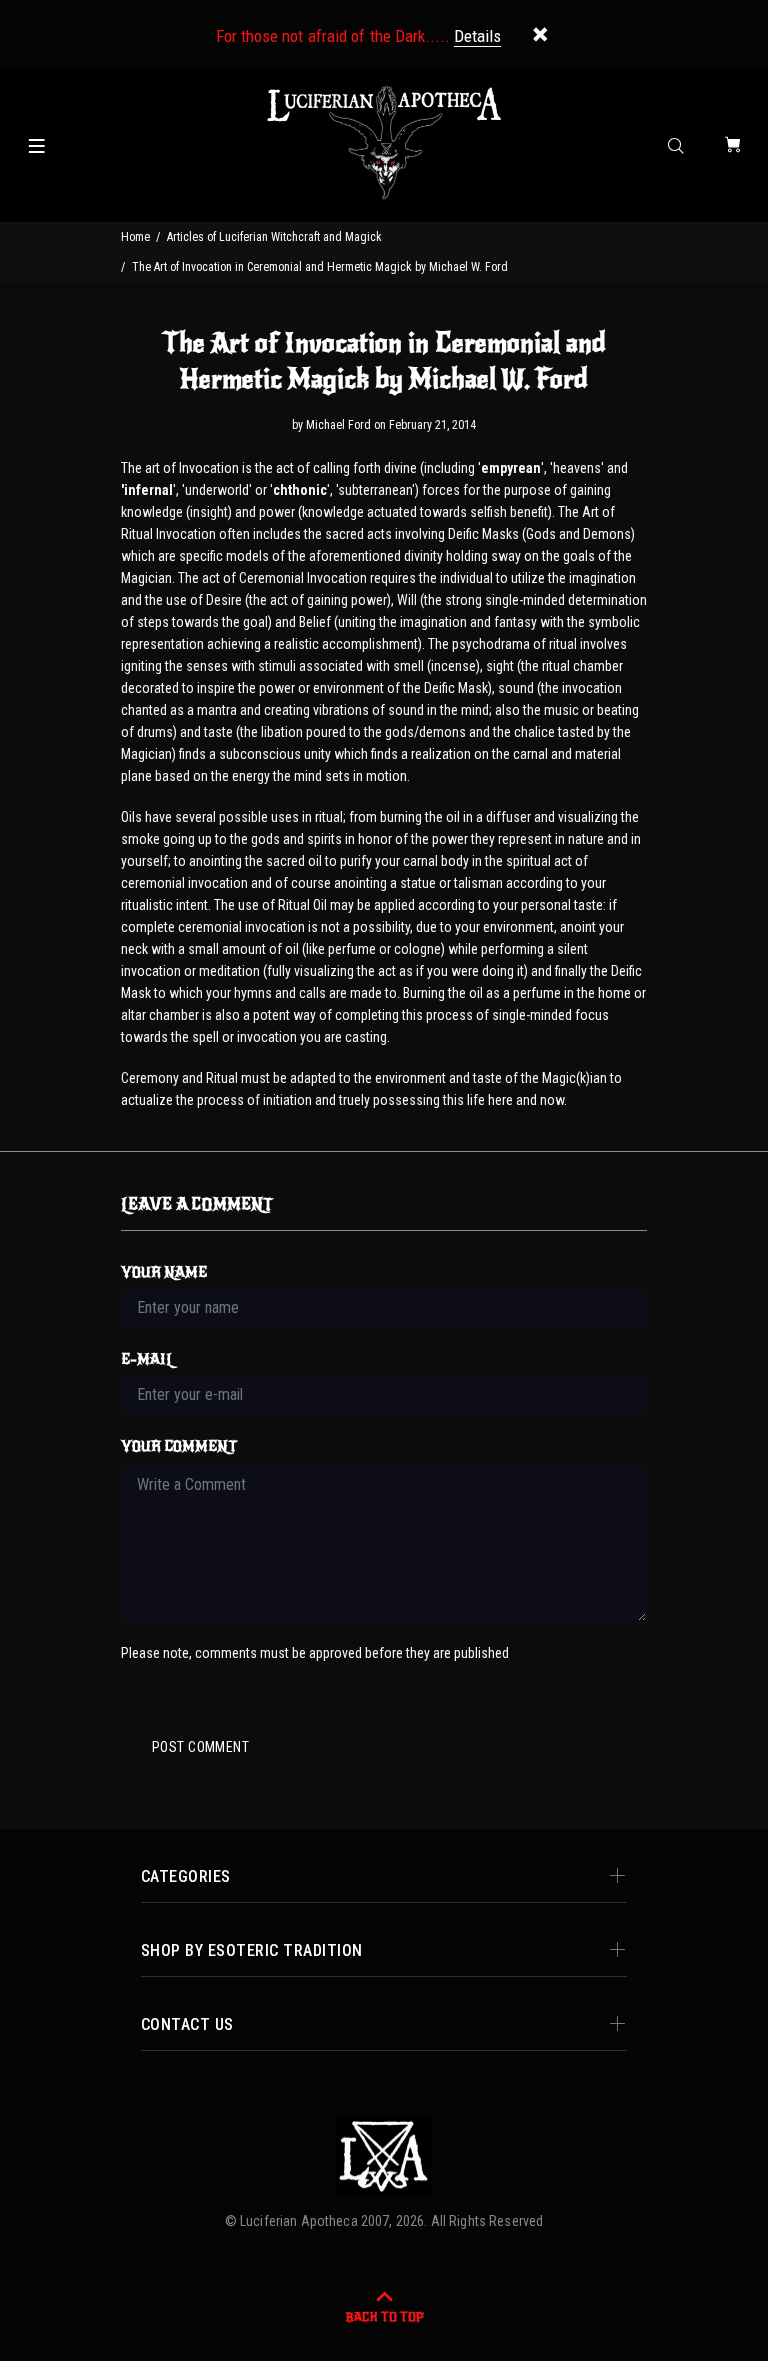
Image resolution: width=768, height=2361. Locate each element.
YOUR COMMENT (179, 1446)
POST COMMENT (200, 1747)
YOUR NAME (164, 1272)
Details (477, 36)
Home (135, 237)
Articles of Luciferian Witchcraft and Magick (274, 237)
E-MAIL (147, 1359)
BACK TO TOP (384, 2317)
